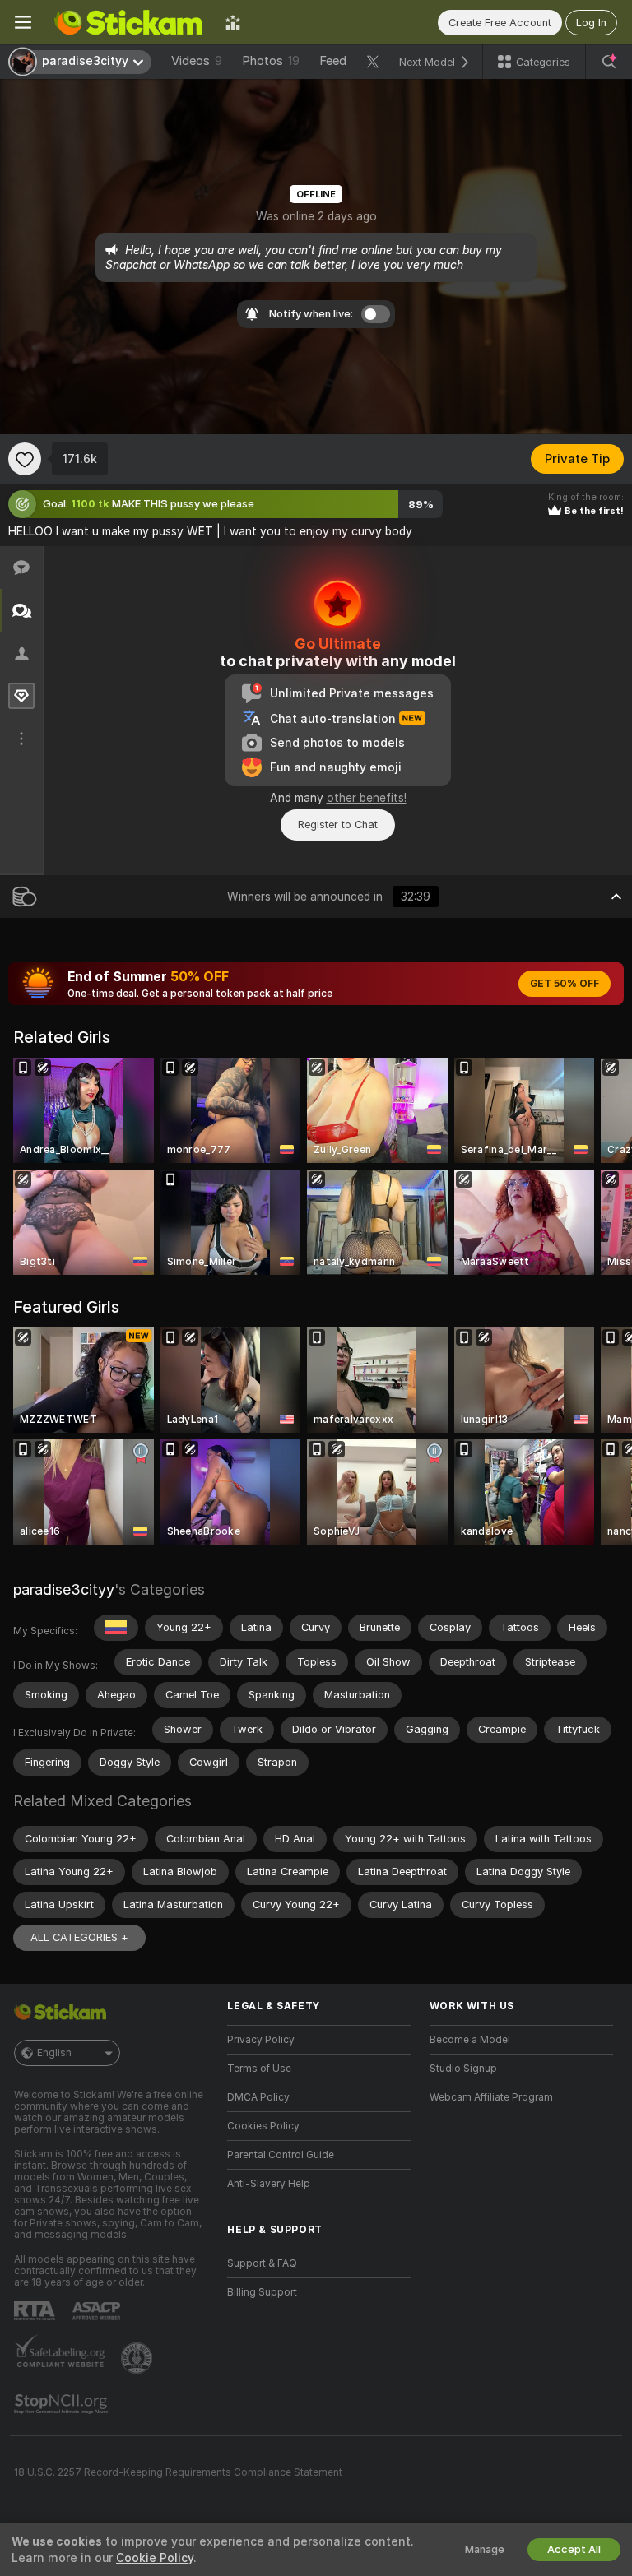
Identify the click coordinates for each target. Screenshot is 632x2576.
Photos (271, 61)
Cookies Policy (263, 2126)
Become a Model (470, 2040)
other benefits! (367, 798)
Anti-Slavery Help (269, 2184)
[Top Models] (233, 22)
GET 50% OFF (565, 984)
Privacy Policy (261, 2040)
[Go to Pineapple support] (138, 2358)
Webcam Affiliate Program (491, 2097)
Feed (333, 61)
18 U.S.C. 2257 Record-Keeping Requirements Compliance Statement (178, 2472)
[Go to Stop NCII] (63, 2404)
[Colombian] (116, 1628)
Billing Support (262, 2292)
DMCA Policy (258, 2097)
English (54, 2053)
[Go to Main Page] (128, 22)
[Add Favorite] (25, 459)
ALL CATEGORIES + (79, 1937)
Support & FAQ (262, 2263)
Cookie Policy (155, 2558)
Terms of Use (259, 2069)
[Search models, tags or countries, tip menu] (609, 62)
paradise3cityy (64, 1589)
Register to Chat (338, 825)
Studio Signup (463, 2069)
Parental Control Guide (281, 2155)
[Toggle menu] (23, 22)
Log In (591, 23)
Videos (197, 61)
